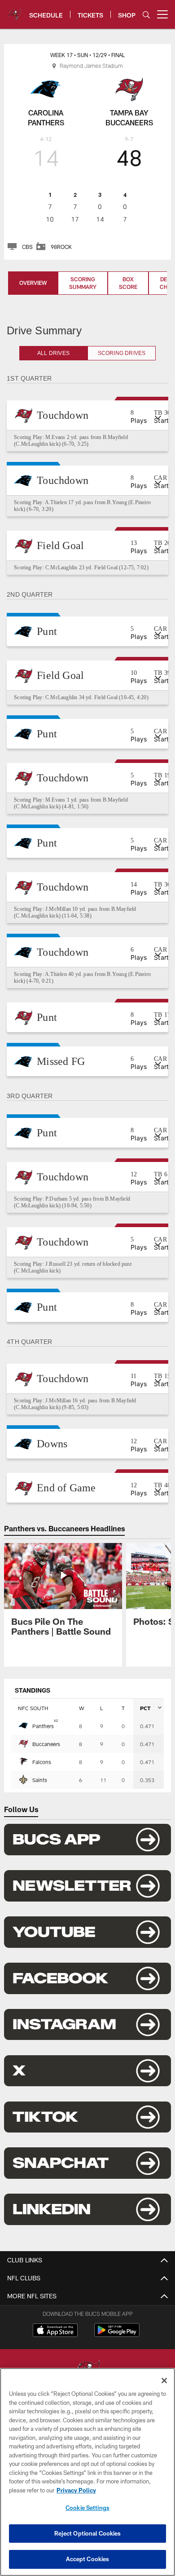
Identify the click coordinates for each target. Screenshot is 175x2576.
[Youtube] (87, 1946)
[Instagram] (87, 2038)
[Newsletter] (87, 1899)
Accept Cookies (88, 2559)
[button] (87, 415)
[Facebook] (87, 1992)
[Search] (146, 15)
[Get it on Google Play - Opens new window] (117, 2348)
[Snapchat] (87, 2177)
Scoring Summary (83, 283)
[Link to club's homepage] (15, 11)
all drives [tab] (54, 353)
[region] (87, 2472)
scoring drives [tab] (122, 353)
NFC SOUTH (33, 1721)
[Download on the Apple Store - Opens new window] (55, 2345)
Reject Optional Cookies (88, 2533)
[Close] (164, 2381)
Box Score (128, 283)
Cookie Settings (87, 2508)
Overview (33, 283)
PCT (145, 1721)
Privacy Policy (76, 2490)
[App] (87, 1853)
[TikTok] (87, 2131)
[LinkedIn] (87, 2223)
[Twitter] (87, 2084)
